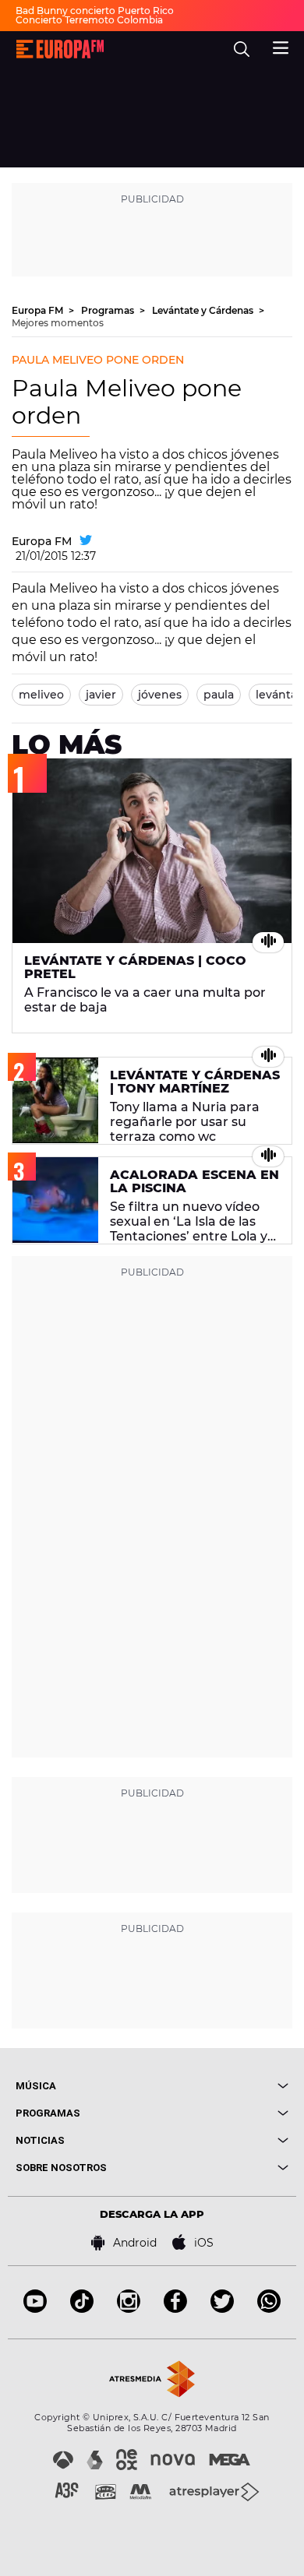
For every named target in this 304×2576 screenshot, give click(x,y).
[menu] (281, 46)
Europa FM (39, 310)
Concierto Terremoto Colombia (89, 20)
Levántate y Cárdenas (204, 310)
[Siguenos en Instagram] (129, 2309)
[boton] (220, 2086)
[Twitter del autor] (86, 541)
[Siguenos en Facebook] (175, 2309)
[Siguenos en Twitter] (222, 2309)
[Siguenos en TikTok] (82, 2309)
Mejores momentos (58, 323)
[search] (242, 49)
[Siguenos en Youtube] (35, 2309)
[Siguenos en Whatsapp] (269, 2309)
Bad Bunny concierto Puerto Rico (95, 11)
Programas (109, 310)
